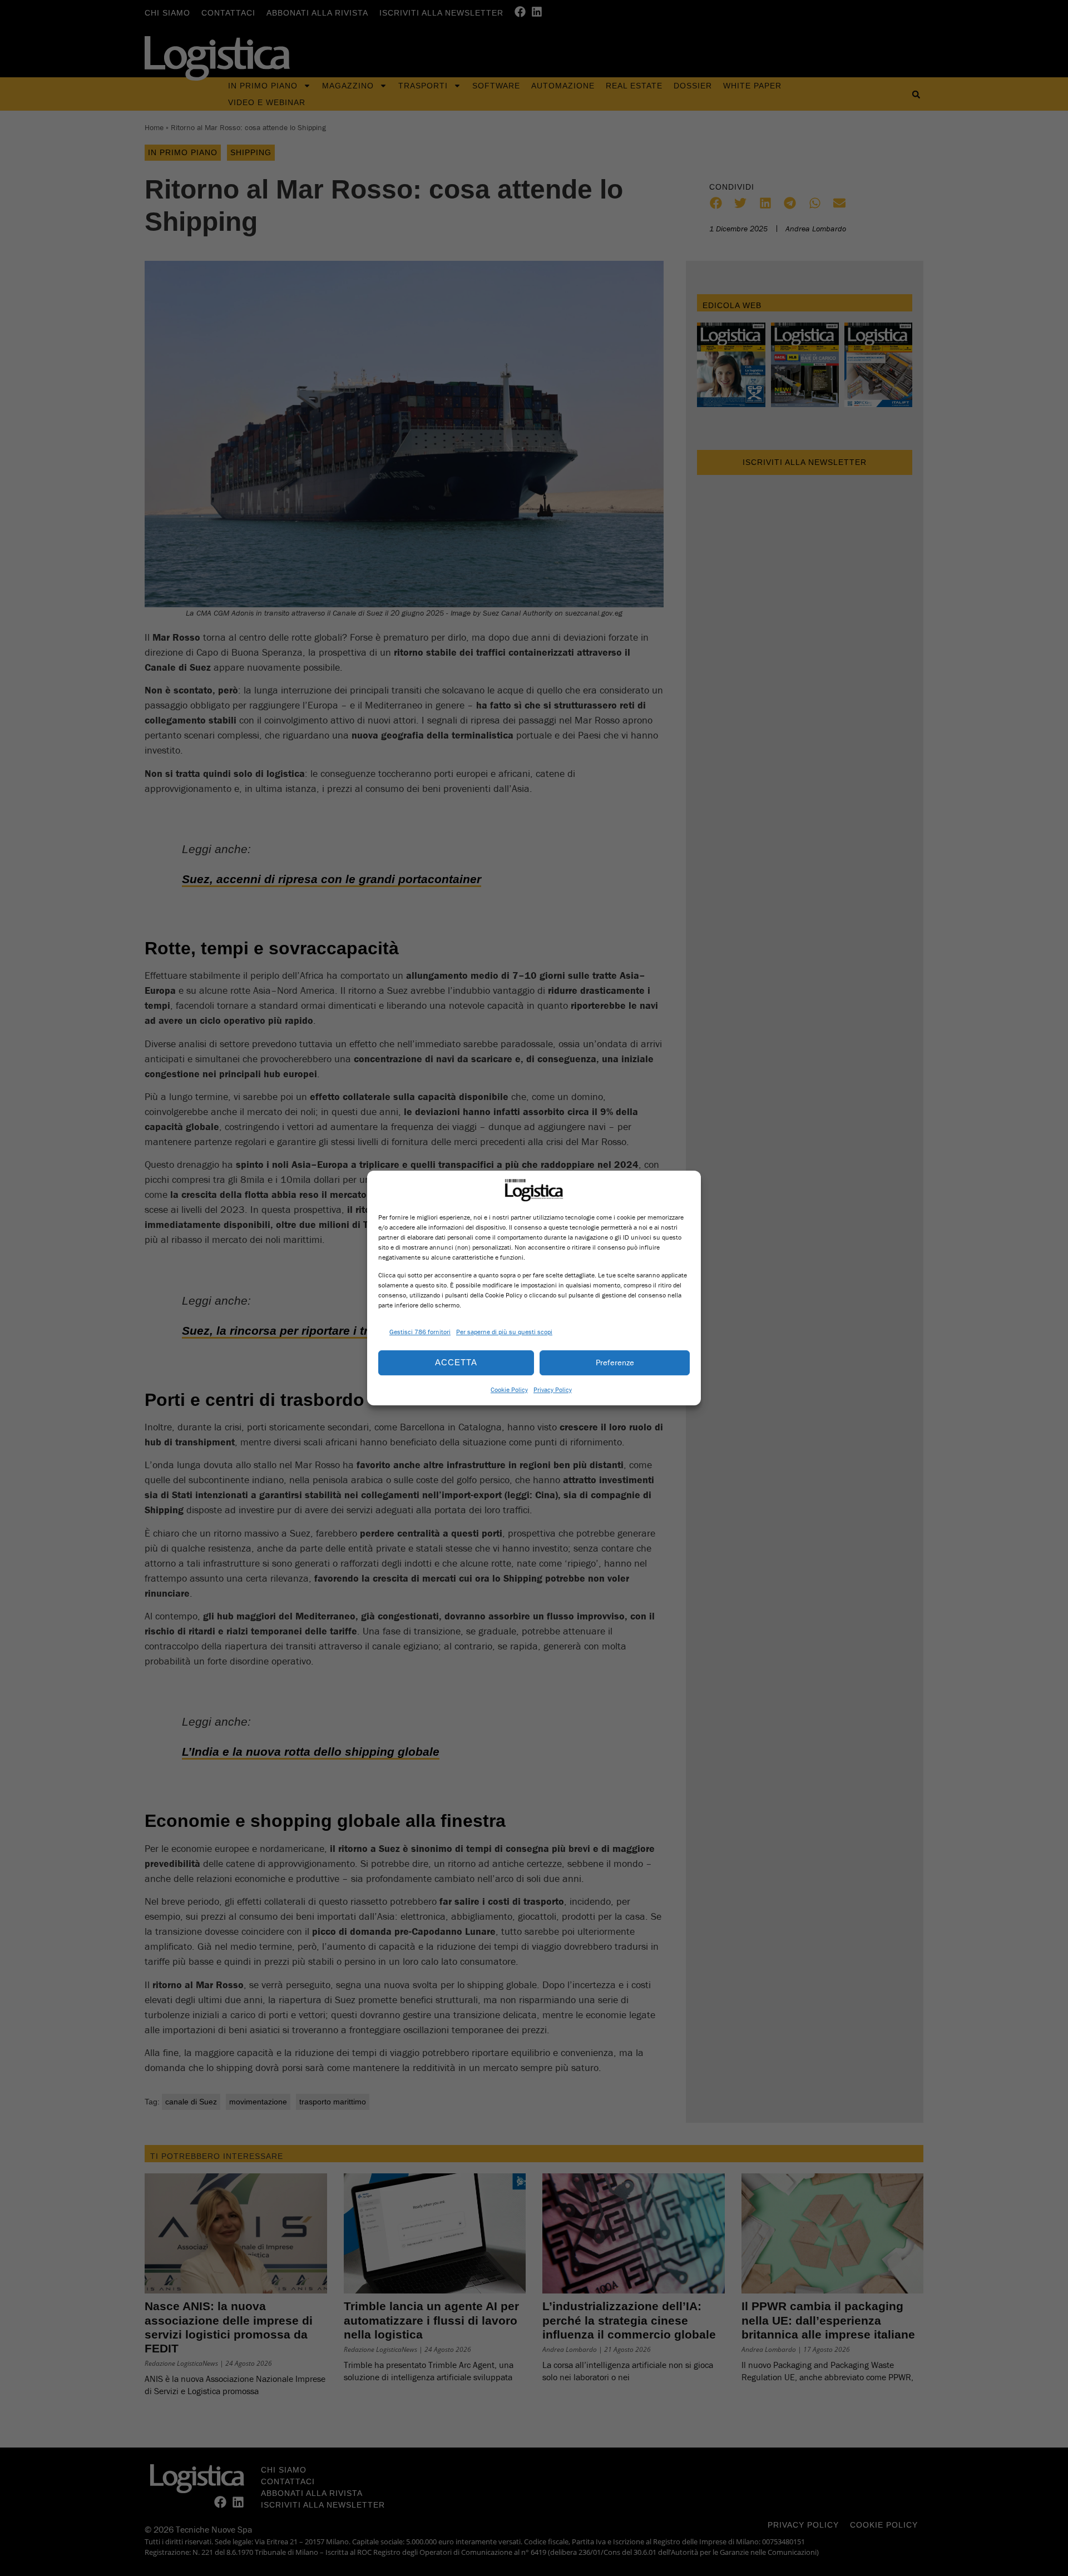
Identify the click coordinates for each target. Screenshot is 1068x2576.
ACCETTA (456, 1362)
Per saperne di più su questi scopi (504, 1332)
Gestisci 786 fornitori (420, 1332)
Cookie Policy (509, 1389)
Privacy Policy (553, 1389)
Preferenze (615, 1362)
